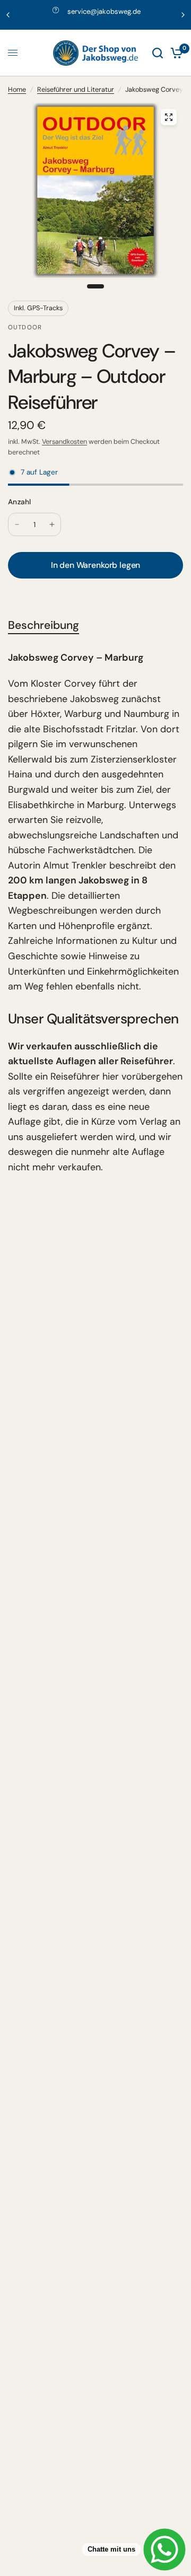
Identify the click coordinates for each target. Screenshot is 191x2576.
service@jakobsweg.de (104, 11)
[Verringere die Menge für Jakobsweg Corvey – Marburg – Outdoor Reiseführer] (17, 524)
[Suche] (158, 53)
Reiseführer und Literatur (76, 90)
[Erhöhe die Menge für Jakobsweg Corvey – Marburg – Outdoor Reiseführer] (52, 524)
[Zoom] (169, 117)
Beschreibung (44, 626)
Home (17, 90)
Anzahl (20, 502)
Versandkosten (64, 442)
